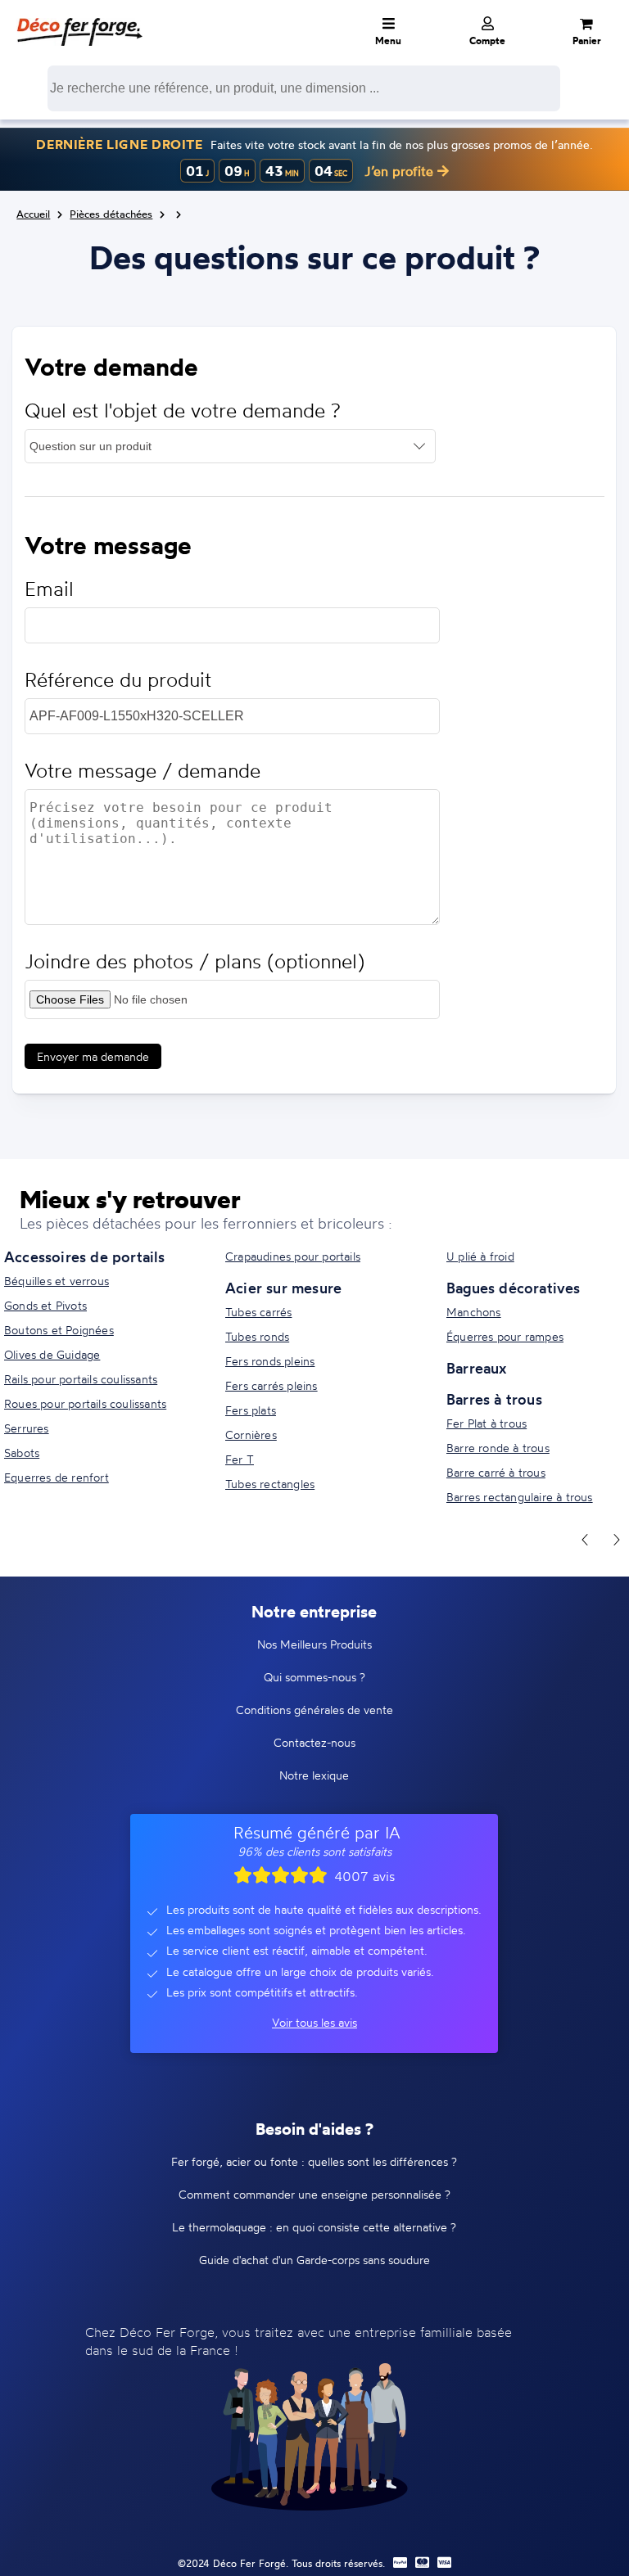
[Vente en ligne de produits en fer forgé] (79, 20)
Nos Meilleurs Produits (314, 1644)
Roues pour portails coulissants (85, 1403)
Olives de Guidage (52, 1354)
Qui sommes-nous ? (314, 1677)
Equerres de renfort (57, 1477)
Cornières (251, 1435)
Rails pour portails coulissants (81, 1379)
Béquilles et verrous (57, 1281)
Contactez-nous (314, 1742)
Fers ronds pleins (270, 1361)
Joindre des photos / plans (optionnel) (195, 961)
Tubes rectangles (270, 1484)
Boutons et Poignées (59, 1330)
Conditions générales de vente (314, 1710)
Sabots (22, 1453)
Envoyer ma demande (93, 1056)
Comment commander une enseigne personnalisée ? (314, 2194)
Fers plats (251, 1410)
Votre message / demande (143, 771)
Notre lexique (314, 1775)
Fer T (240, 1459)
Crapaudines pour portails (293, 1256)
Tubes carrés (258, 1312)
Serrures (27, 1428)
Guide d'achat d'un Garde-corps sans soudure (314, 2260)
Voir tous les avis (314, 2022)
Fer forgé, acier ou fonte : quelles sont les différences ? (314, 2161)
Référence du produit (118, 680)
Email (49, 589)
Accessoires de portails (85, 1256)
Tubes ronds (257, 1336)
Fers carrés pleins (272, 1385)
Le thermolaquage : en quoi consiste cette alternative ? (314, 2227)
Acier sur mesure (283, 1288)
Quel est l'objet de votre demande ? (183, 411)
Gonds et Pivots (45, 1305)
